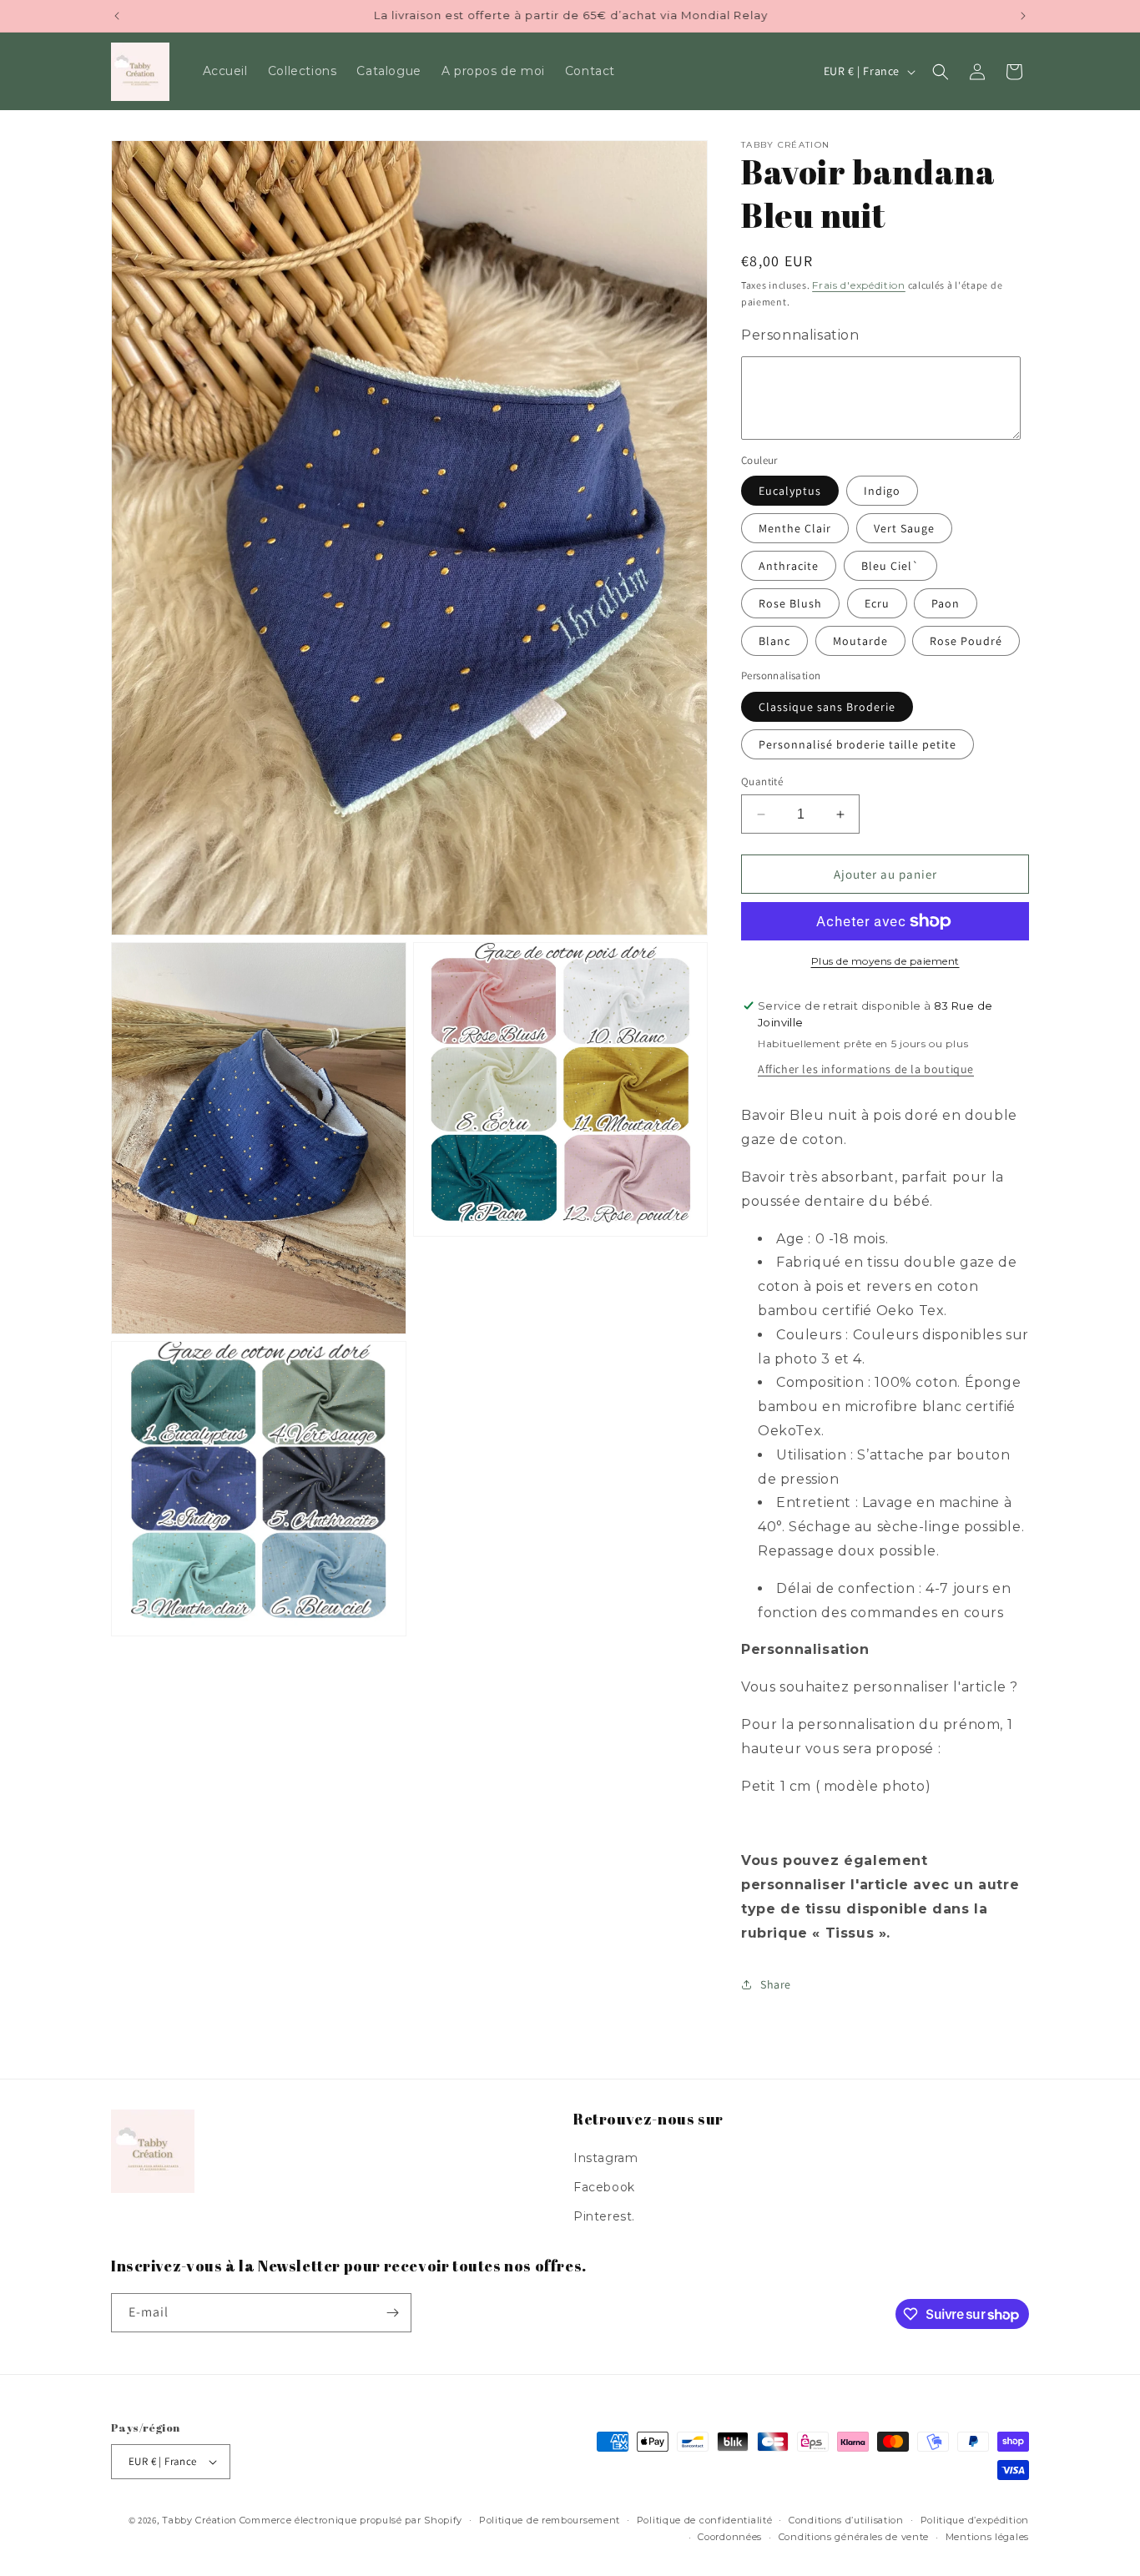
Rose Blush (790, 603)
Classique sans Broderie (827, 707)
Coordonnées (730, 2537)
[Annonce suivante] (1023, 16)
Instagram (605, 2158)
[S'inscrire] (392, 2313)
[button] (941, 72)
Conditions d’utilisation (846, 2520)
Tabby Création (199, 2520)
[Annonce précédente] (117, 16)
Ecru (877, 603)
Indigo (882, 491)
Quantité (762, 781)
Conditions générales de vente (854, 2537)
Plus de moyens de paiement (885, 961)
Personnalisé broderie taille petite (858, 744)
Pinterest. (604, 2216)
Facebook (604, 2187)
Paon (946, 603)
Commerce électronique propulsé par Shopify (351, 2520)
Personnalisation (800, 335)
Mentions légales (987, 2537)
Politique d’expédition (975, 2520)
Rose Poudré (966, 641)
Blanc (774, 641)
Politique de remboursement (550, 2520)
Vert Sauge (904, 528)
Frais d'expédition (859, 285)
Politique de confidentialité (705, 2520)
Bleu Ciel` (890, 566)
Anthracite (789, 566)
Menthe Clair (795, 528)
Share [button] (776, 1984)
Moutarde (860, 641)
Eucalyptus (790, 491)
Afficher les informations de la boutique (866, 1069)
